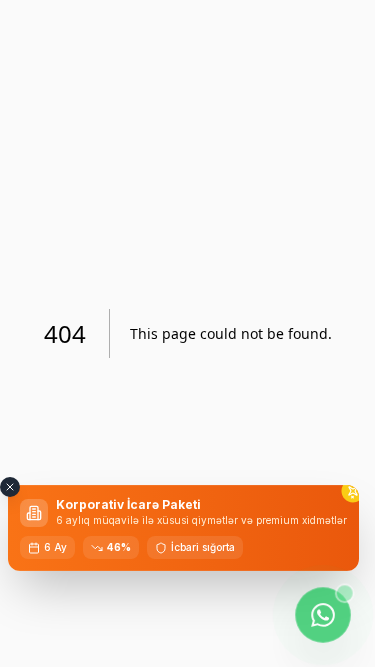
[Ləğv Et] (10, 487)
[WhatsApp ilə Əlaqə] (322, 614)
